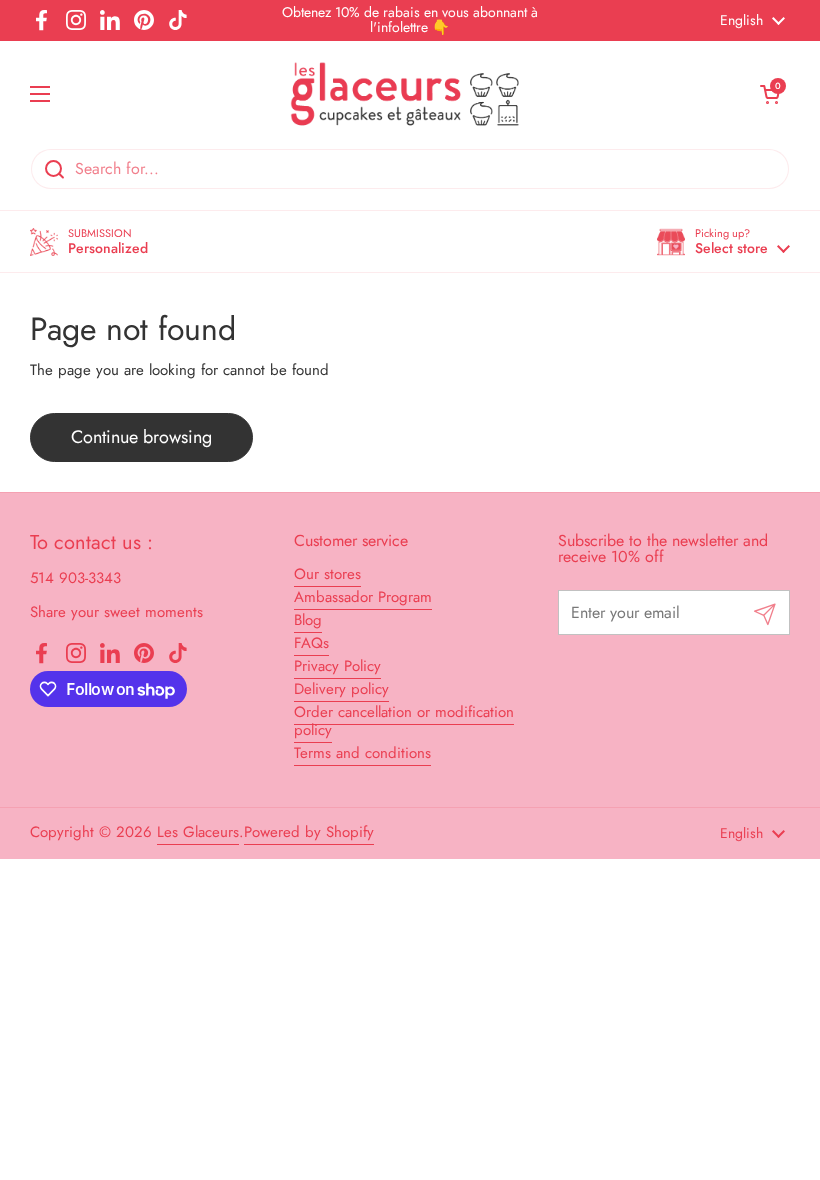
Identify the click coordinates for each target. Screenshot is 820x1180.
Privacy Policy (337, 666)
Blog (308, 620)
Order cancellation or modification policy (404, 721)
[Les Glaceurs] (405, 94)
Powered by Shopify (309, 832)
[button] (723, 241)
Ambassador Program (363, 597)
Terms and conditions (362, 753)
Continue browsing (141, 437)
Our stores (327, 574)
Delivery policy (341, 689)
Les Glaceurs (198, 832)
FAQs (311, 643)
